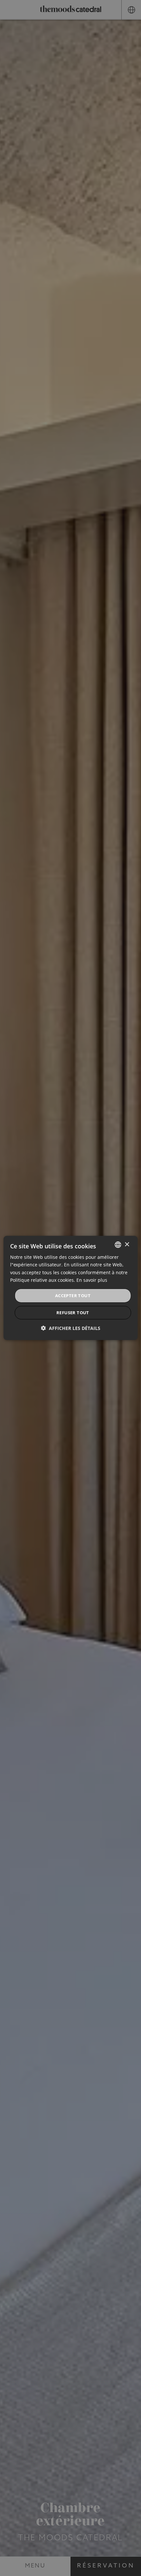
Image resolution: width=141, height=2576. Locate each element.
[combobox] (118, 1245)
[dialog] (71, 1288)
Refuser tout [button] (73, 1313)
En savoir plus (92, 1280)
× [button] (127, 1244)
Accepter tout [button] (73, 1296)
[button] (71, 1328)
